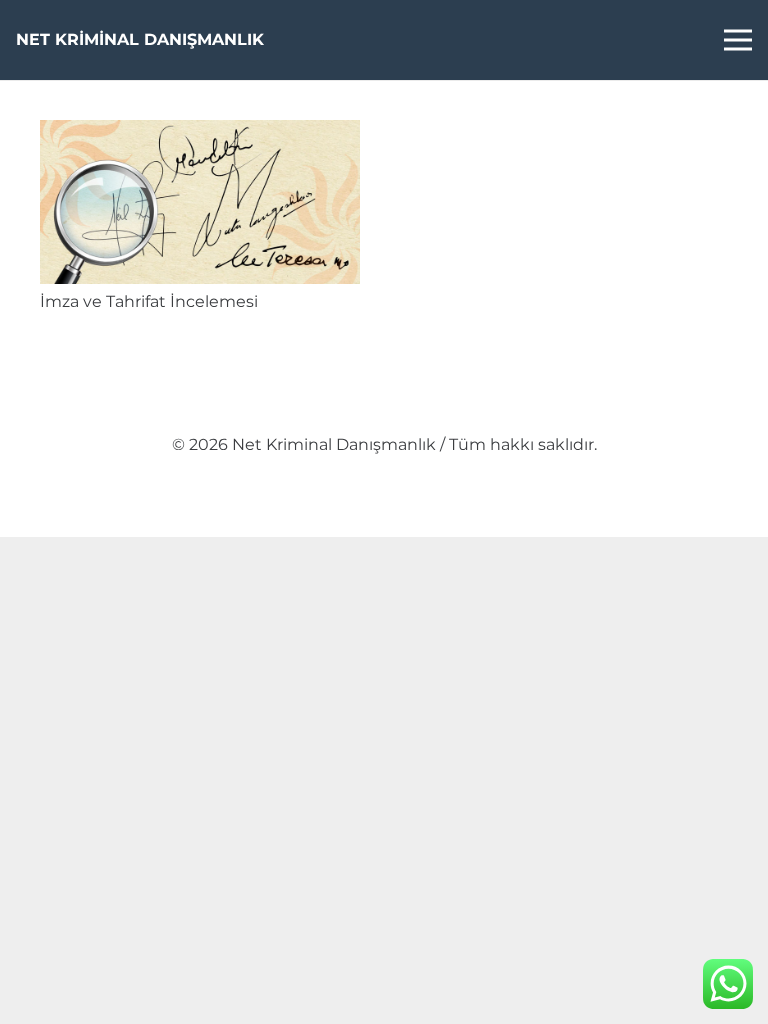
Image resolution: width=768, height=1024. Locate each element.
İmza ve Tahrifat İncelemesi (149, 301)
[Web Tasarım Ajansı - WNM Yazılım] (384, 514)
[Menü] (738, 40)
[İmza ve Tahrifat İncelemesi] (200, 133)
